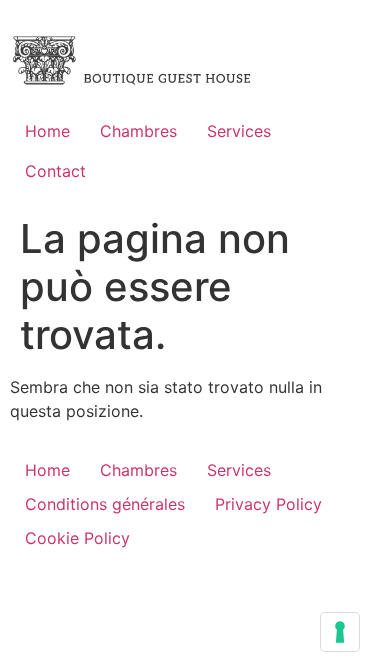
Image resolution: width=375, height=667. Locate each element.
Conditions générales (105, 504)
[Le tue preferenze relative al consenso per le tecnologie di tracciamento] (340, 632)
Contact (55, 171)
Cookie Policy (77, 538)
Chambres (138, 131)
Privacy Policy (268, 504)
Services (239, 131)
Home (47, 131)
